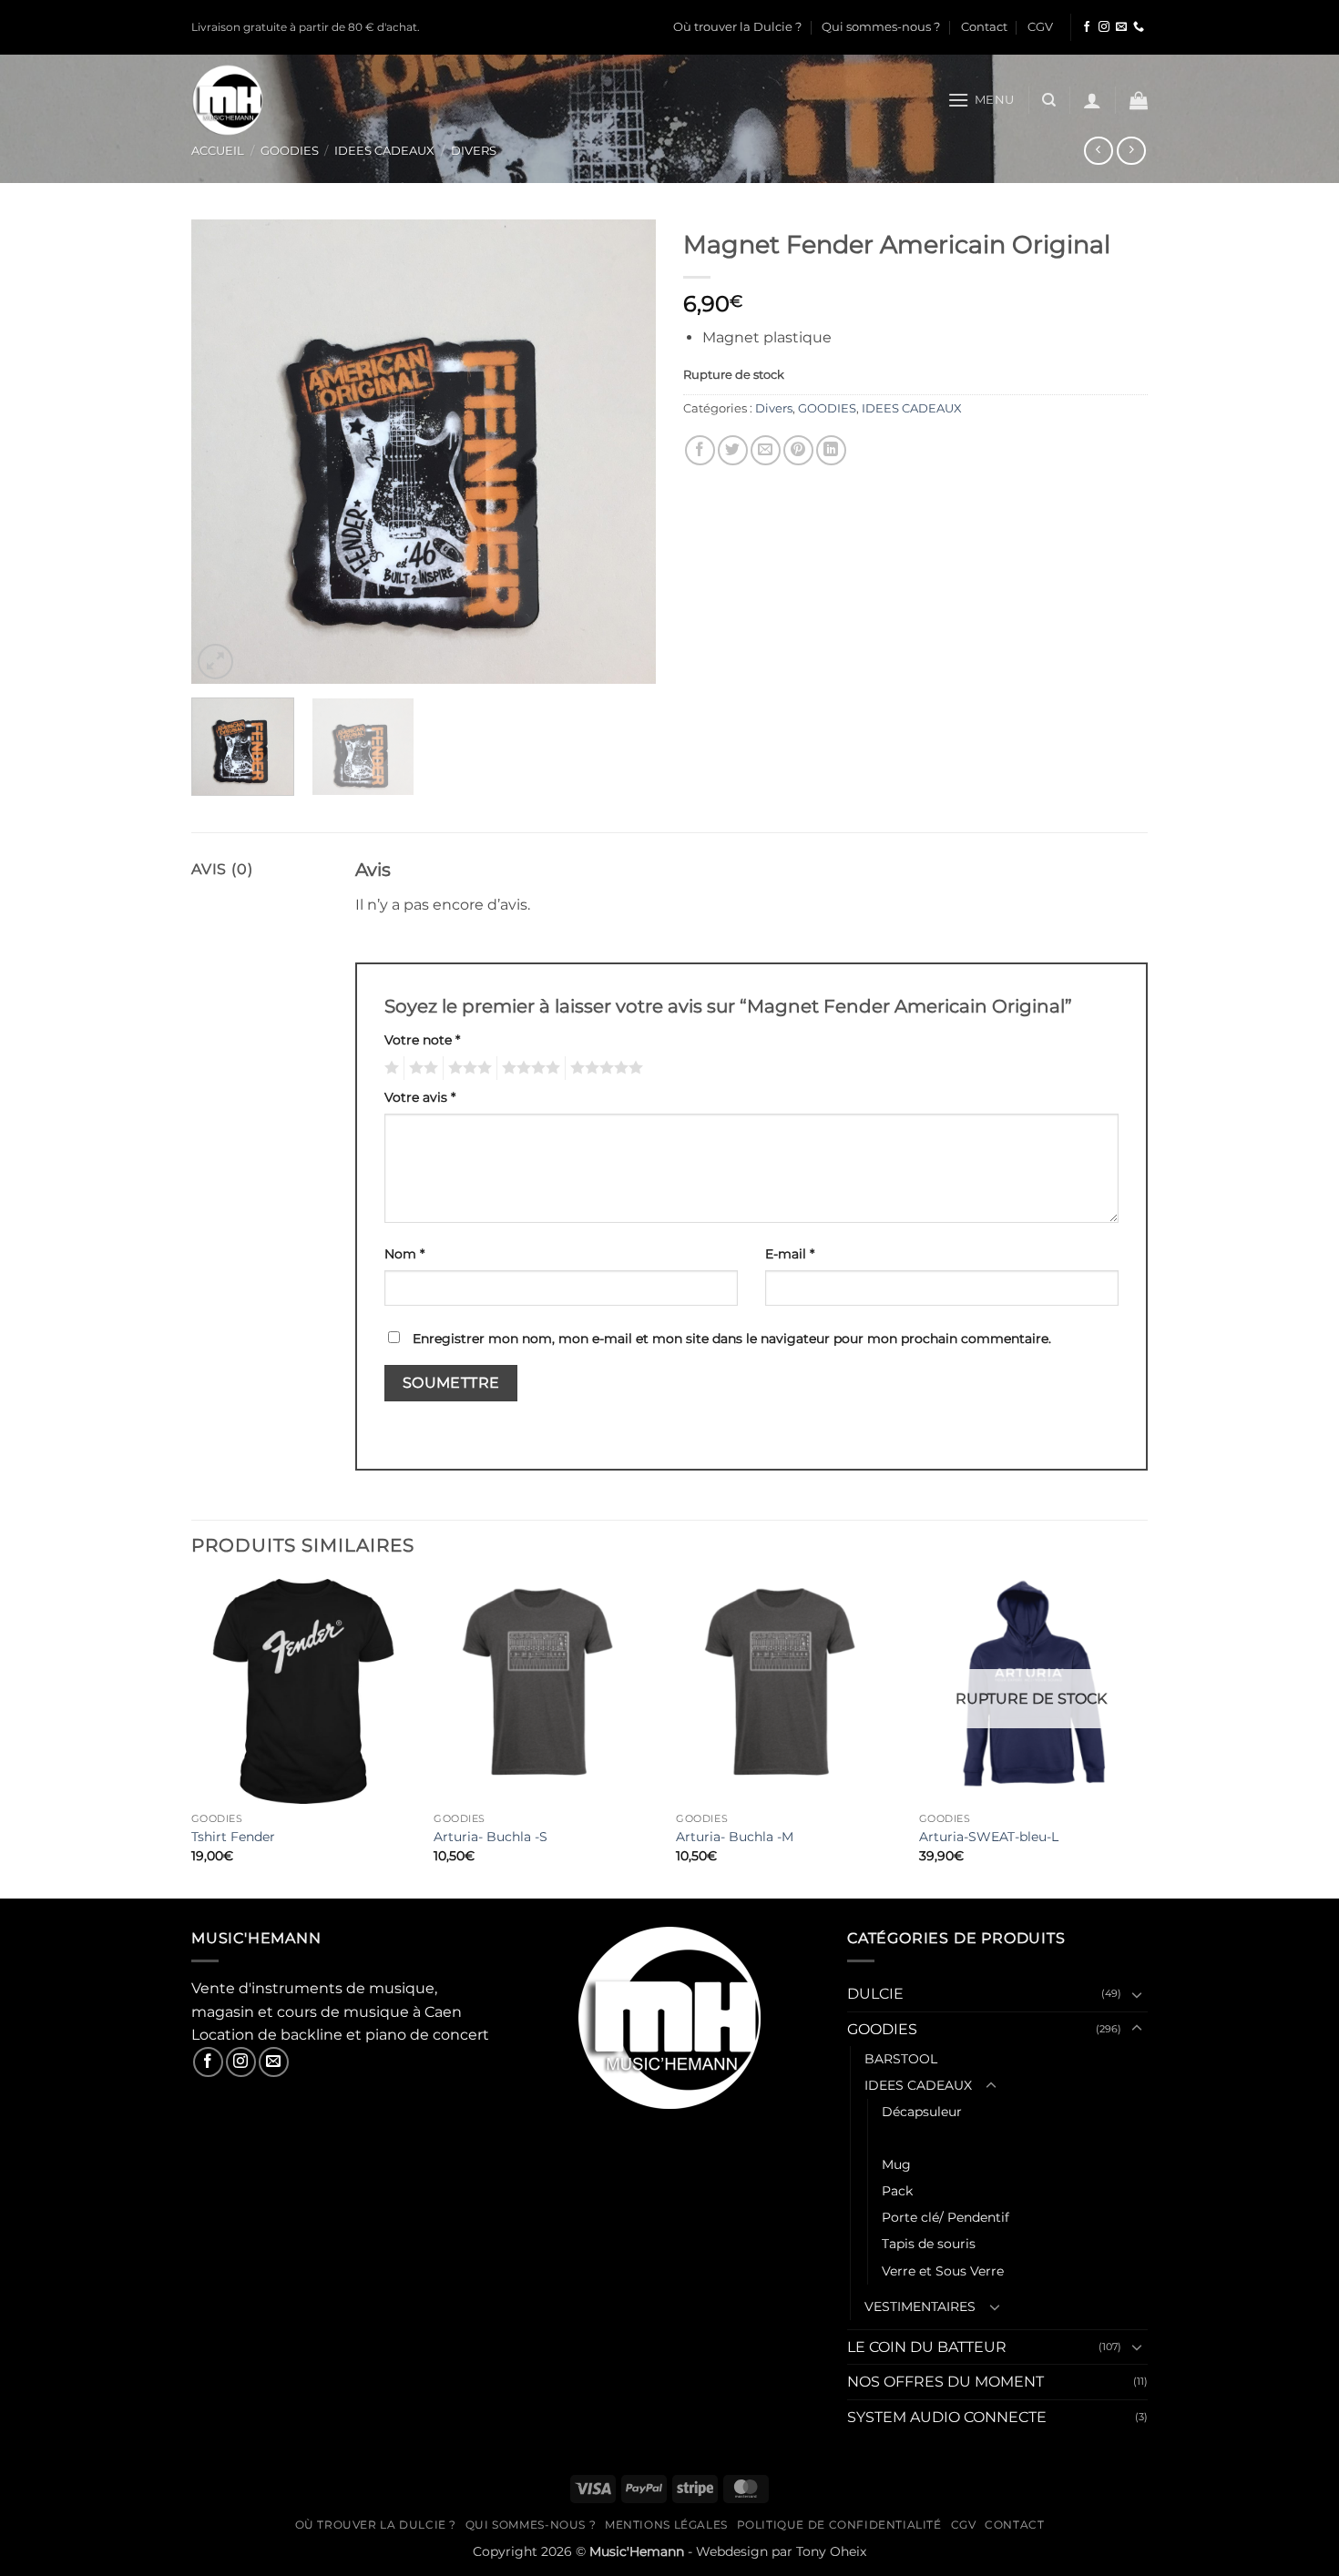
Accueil (218, 151)
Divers (474, 151)
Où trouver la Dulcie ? (737, 27)
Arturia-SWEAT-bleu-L (989, 1837)
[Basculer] (1137, 1994)
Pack (897, 2191)
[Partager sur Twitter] (733, 450)
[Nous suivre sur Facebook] (1087, 27)
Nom (404, 1254)
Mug (896, 2164)
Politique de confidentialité (839, 2525)
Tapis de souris (929, 2244)
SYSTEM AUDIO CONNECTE (947, 2417)
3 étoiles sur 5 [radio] (467, 1068)
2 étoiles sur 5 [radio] (421, 1068)
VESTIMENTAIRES (920, 2306)
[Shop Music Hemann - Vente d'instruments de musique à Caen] (232, 100)
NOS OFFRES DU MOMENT (945, 2382)
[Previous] (223, 452)
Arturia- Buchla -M (735, 1837)
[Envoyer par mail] (766, 450)
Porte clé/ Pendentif (945, 2217)
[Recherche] (1049, 100)
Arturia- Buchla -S (491, 1837)
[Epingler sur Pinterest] (798, 450)
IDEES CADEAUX (384, 151)
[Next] (624, 452)
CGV (1040, 27)
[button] (981, 100)
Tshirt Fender (233, 1837)
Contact (984, 27)
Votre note (422, 1040)
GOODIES (290, 151)
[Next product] (1098, 151)
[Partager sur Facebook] (700, 450)
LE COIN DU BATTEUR (927, 2347)
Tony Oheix (831, 2551)
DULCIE (875, 1994)
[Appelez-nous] (1139, 27)
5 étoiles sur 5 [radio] (604, 1068)
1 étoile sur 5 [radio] (389, 1068)
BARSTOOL (901, 2059)
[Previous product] (1131, 151)
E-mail (790, 1254)
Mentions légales (666, 2525)
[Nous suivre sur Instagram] (1104, 27)
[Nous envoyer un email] (1121, 27)
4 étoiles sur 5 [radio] (528, 1068)
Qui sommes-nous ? (881, 27)
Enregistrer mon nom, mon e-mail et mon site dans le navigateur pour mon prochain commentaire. (732, 1339)
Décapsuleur (922, 2112)
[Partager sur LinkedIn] (831, 450)
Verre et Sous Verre (943, 2271)
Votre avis (420, 1097)
